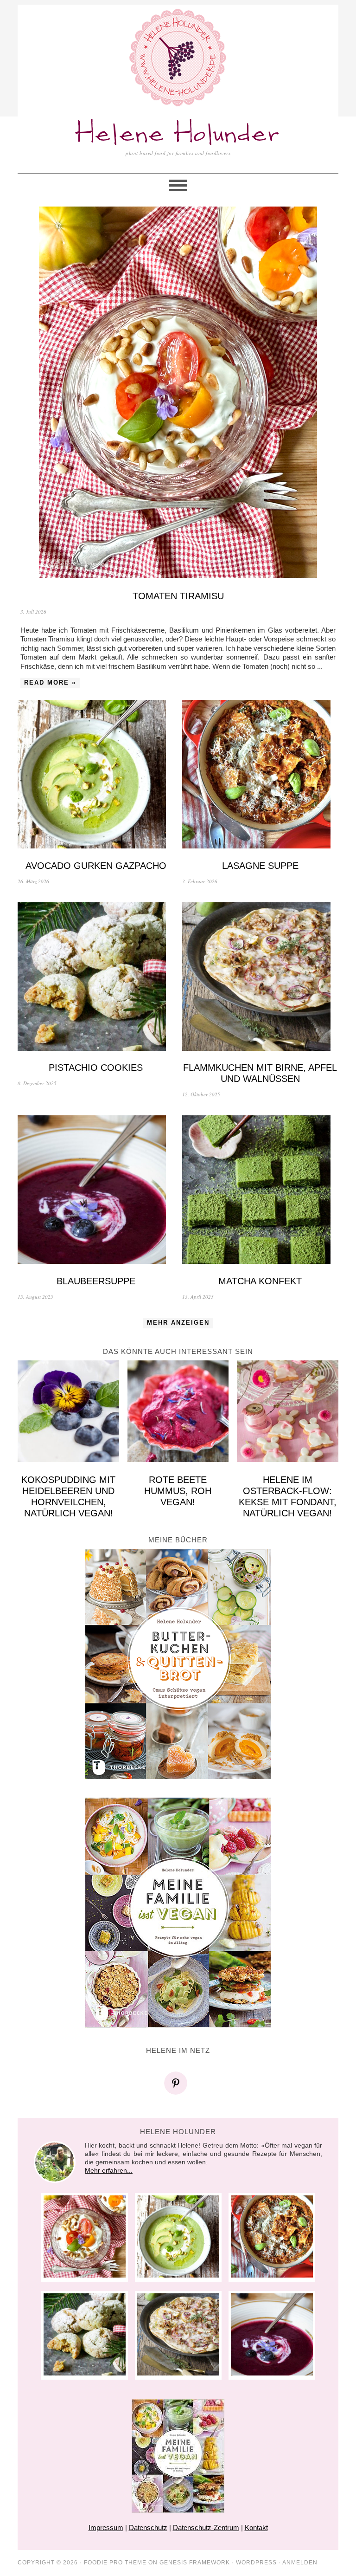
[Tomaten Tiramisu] (178, 393)
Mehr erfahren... (109, 2170)
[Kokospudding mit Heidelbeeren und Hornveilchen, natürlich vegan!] (68, 1412)
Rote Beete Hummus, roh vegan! (178, 1491)
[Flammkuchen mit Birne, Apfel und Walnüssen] (260, 978)
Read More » (50, 683)
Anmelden (300, 2563)
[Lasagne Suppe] (260, 775)
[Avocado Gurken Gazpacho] (96, 775)
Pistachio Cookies (96, 1068)
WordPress (256, 2563)
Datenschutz (148, 2527)
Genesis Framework (195, 2563)
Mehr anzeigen (178, 1323)
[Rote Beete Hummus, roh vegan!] (178, 1412)
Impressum (106, 2527)
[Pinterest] (178, 2083)
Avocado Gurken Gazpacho (96, 866)
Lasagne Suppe (260, 866)
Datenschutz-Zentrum (206, 2527)
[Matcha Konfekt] (260, 1191)
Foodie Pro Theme (115, 2563)
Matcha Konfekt (260, 1281)
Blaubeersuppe (96, 1281)
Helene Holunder (178, 134)
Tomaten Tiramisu (178, 596)
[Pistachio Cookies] (96, 978)
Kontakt (256, 2527)
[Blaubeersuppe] (96, 1191)
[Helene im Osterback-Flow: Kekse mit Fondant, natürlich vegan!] (288, 1412)
